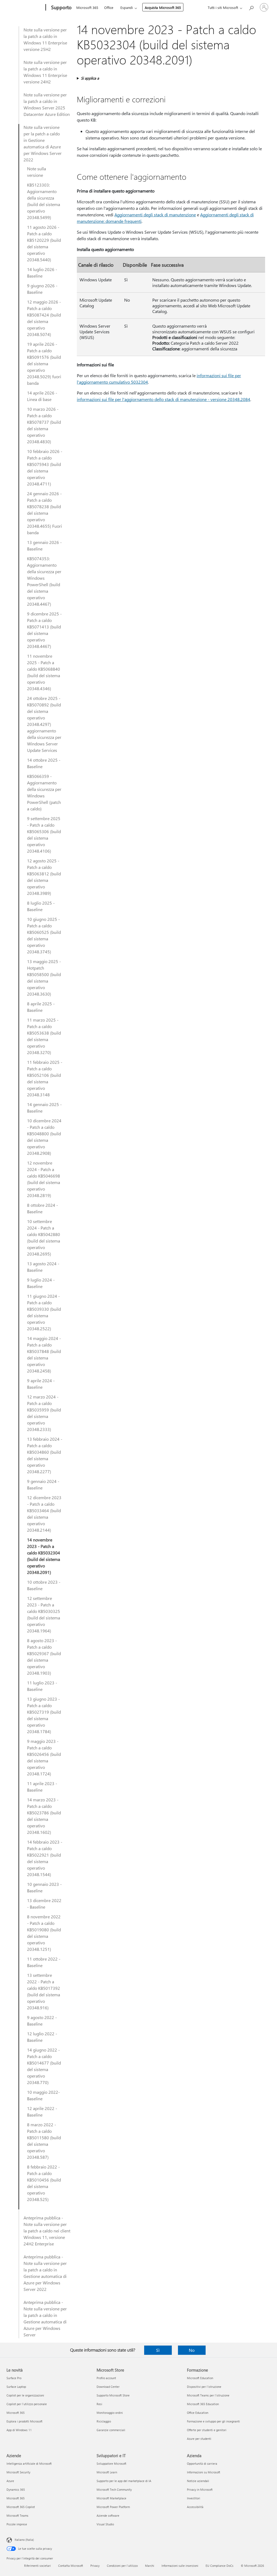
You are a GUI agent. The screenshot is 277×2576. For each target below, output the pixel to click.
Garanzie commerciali (111, 2430)
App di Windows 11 (19, 2430)
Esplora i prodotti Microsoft (24, 2421)
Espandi (127, 7)
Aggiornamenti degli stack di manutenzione (155, 215)
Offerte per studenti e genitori (207, 2430)
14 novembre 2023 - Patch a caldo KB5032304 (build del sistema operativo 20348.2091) (44, 1556)
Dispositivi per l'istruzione (204, 2387)
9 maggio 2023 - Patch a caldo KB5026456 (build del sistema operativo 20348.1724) (44, 1757)
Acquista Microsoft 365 (163, 7)
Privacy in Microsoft (200, 2489)
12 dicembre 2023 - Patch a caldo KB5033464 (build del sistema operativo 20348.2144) (44, 1514)
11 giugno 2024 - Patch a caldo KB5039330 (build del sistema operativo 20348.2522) (44, 1312)
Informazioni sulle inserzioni (180, 2566)
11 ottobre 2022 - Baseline (44, 1962)
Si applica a (90, 78)
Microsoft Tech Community (114, 2489)
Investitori (194, 2498)
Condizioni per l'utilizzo (122, 2566)
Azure (10, 2481)
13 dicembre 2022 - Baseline (44, 1904)
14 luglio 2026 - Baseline (42, 273)
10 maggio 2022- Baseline (43, 2095)
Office (109, 7)
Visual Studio (105, 2524)
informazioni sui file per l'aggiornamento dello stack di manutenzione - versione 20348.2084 (164, 399)
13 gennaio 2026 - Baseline (44, 545)
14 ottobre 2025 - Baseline (44, 763)
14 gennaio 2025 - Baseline (44, 1108)
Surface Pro (14, 2378)
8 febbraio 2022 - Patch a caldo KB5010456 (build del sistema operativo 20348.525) (44, 2183)
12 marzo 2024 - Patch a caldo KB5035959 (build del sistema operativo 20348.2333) (44, 1413)
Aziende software (108, 2515)
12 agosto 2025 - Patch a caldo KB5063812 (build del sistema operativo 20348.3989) (44, 877)
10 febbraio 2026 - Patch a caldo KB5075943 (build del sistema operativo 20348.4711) (45, 467)
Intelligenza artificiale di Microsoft (29, 2463)
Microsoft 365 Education (203, 2404)
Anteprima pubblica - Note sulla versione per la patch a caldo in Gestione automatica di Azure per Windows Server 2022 (45, 2273)
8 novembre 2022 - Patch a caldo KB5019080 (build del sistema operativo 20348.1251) (44, 1933)
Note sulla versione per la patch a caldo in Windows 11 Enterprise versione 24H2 (45, 72)
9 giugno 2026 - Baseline (42, 289)
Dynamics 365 (16, 2489)
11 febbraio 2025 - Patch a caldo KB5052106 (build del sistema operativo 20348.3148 (45, 1078)
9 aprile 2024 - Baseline (41, 1384)
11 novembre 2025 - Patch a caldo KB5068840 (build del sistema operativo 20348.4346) (44, 672)
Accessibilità (195, 2507)
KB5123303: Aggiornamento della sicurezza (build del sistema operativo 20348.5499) (44, 201)
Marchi (150, 2566)
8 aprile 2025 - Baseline (41, 1007)
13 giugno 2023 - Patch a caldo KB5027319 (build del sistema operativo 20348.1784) (44, 1715)
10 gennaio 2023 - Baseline (44, 1887)
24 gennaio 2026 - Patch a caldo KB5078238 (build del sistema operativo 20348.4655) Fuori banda (44, 513)
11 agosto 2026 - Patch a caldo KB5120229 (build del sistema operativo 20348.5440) (44, 243)
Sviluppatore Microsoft (111, 2463)
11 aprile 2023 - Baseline (42, 1787)
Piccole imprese (17, 2524)
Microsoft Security (18, 2472)
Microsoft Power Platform (113, 2507)
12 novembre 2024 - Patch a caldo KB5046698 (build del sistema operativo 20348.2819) (44, 1179)
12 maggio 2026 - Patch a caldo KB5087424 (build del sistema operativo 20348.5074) (44, 318)
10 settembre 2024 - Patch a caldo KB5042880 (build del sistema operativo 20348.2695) (44, 1238)
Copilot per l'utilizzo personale (27, 2404)
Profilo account (106, 2378)
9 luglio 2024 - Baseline (41, 1283)
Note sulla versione (37, 172)
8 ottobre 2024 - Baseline (42, 1208)
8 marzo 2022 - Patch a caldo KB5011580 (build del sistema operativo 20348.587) (44, 2141)
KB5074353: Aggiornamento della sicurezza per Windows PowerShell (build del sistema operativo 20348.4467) (44, 581)
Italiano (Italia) (24, 2540)
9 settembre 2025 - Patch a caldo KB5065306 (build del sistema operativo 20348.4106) (44, 835)
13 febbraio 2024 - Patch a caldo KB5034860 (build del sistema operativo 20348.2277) (45, 1455)
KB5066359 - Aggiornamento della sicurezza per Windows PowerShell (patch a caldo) (44, 792)
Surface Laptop (16, 2387)
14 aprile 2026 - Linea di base (42, 396)
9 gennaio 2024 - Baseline (43, 1484)
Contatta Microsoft (71, 2566)
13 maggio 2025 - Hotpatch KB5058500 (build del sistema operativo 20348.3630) (44, 978)
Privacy (95, 2566)
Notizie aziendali (198, 2481)
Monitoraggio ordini (110, 2413)
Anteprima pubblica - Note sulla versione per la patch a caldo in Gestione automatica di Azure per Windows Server (45, 2318)
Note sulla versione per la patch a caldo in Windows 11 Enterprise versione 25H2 (45, 39)
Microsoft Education (200, 2378)
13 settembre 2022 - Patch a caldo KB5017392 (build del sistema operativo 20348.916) (44, 1991)
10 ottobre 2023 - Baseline (44, 1585)
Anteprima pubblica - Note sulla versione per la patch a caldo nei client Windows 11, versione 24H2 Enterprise (47, 2231)
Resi (99, 2404)
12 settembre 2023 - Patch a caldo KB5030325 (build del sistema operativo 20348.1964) (44, 1614)
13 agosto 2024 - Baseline (43, 1267)
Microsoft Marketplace (111, 2498)
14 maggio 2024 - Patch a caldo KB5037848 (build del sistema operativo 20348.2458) (44, 1354)
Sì (158, 2350)
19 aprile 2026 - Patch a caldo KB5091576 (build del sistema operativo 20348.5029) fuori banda (44, 363)
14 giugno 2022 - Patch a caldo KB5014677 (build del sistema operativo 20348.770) (44, 2066)
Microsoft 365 (87, 7)
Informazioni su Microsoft (204, 2472)
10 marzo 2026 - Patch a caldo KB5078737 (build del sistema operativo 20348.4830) (44, 425)
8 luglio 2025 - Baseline (41, 906)
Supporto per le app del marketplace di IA (124, 2481)
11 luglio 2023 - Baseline (42, 1686)
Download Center (108, 2387)
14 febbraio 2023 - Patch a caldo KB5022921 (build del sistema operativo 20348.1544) (45, 1858)
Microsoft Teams (17, 2515)
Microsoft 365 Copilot (21, 2507)
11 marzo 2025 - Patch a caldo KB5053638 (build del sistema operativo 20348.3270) (44, 1036)
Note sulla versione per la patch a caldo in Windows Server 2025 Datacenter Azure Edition (47, 104)
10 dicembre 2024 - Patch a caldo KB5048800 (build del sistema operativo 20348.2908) (44, 1137)
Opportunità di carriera (202, 2463)
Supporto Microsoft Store (113, 2395)
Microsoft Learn (107, 2472)
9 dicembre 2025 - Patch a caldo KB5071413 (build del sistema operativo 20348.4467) (44, 630)
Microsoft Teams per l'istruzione (208, 2395)
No (192, 2350)
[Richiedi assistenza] (251, 7)
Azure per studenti (199, 2439)
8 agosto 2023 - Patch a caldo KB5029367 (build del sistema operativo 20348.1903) (44, 1657)
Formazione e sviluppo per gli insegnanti (213, 2421)
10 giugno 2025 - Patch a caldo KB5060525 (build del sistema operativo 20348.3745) (44, 935)
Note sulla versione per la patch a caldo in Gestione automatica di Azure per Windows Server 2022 (43, 143)
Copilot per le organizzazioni (25, 2395)
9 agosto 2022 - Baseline (42, 2021)
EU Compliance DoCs (220, 2566)
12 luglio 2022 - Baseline (42, 2037)
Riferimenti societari (37, 2566)
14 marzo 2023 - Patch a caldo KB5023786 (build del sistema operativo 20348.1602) (44, 1816)
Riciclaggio (104, 2421)
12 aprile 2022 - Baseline (42, 2112)
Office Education (198, 2413)
